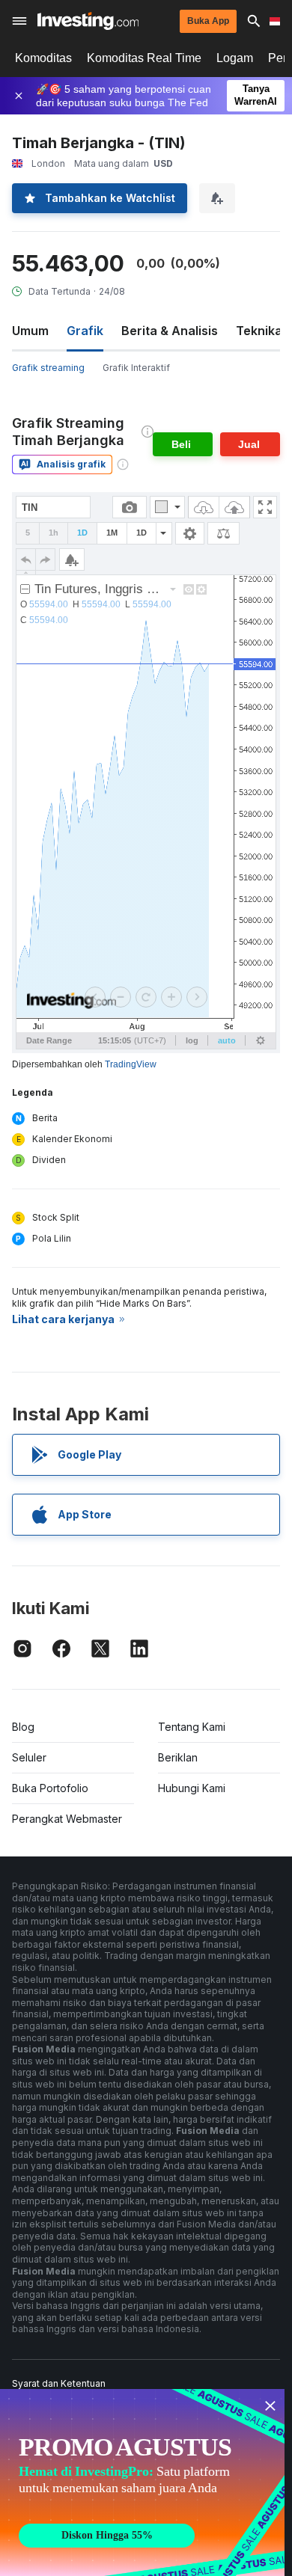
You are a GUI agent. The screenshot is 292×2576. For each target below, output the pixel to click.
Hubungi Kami (192, 1788)
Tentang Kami (192, 1727)
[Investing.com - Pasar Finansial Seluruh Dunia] (88, 21)
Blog (23, 1727)
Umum (30, 331)
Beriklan (178, 1757)
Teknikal (261, 331)
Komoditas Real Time (144, 58)
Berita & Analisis (170, 331)
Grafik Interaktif (136, 368)
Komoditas (43, 58)
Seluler (29, 1757)
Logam (235, 58)
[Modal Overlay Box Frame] (142, 2483)
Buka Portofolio (50, 1788)
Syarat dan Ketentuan (59, 2383)
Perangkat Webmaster (67, 1819)
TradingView (131, 1064)
